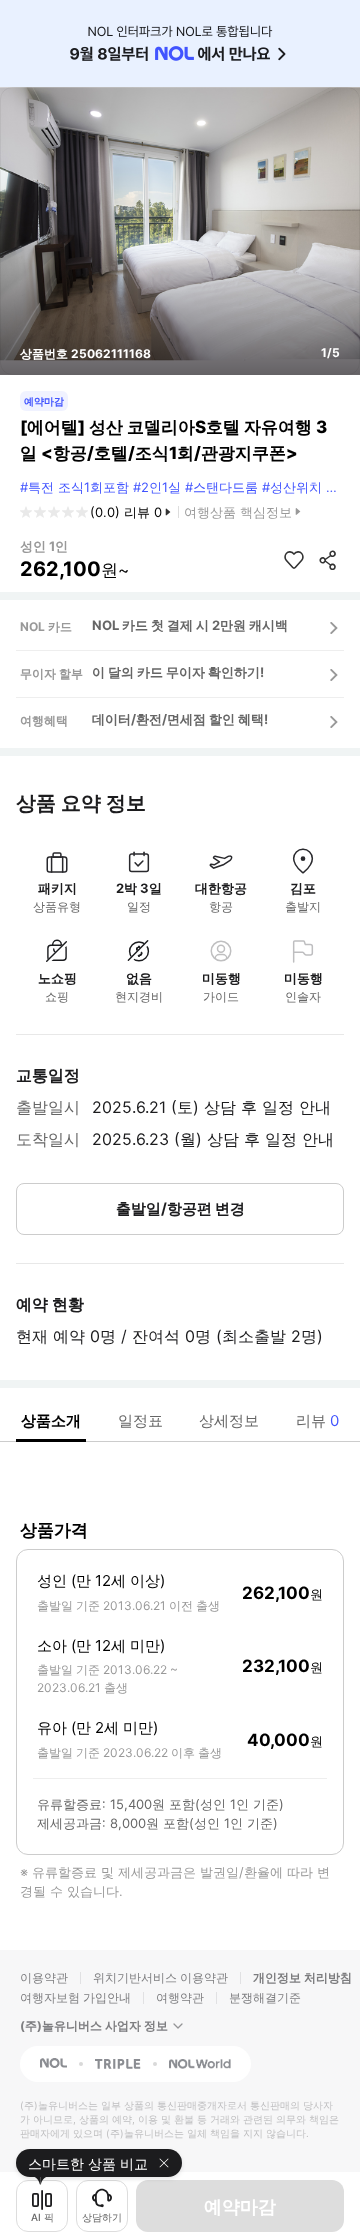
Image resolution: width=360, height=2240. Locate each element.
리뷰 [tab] (317, 1420)
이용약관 (44, 1977)
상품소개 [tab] (51, 1420)
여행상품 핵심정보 (238, 512)
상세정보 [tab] (229, 1420)
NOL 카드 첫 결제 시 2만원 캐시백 (190, 625)
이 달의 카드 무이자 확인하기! (178, 672)
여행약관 (180, 1997)
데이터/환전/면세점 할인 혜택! (180, 719)
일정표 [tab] (140, 1420)
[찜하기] (294, 560)
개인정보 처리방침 (302, 1977)
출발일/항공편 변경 (180, 1208)
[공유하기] (328, 560)
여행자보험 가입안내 (75, 1997)
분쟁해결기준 (265, 1997)
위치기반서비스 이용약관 (160, 1977)
